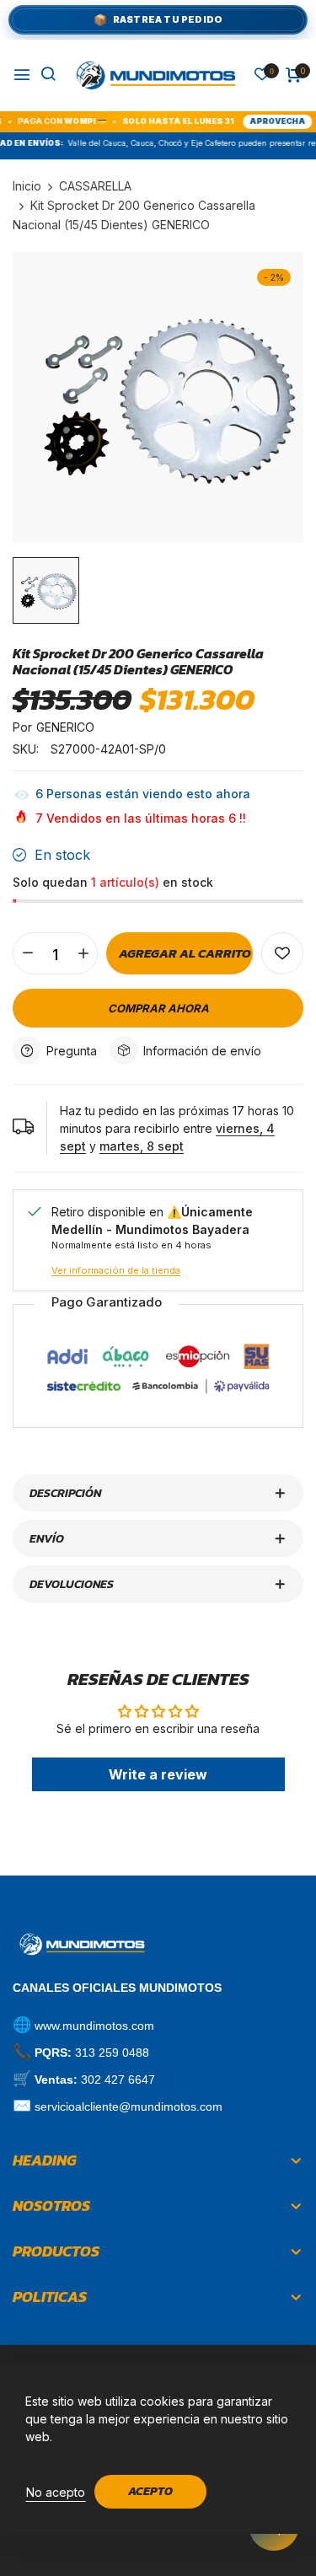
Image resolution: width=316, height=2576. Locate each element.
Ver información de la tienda (116, 1270)
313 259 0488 (112, 2053)
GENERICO (65, 727)
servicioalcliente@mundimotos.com (129, 2106)
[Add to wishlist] (282, 953)
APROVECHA (249, 121)
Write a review (158, 1774)
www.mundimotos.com (94, 2026)
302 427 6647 (118, 2080)
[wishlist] (262, 75)
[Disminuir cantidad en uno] (27, 953)
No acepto (56, 2492)
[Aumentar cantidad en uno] (83, 953)
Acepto (150, 2491)
